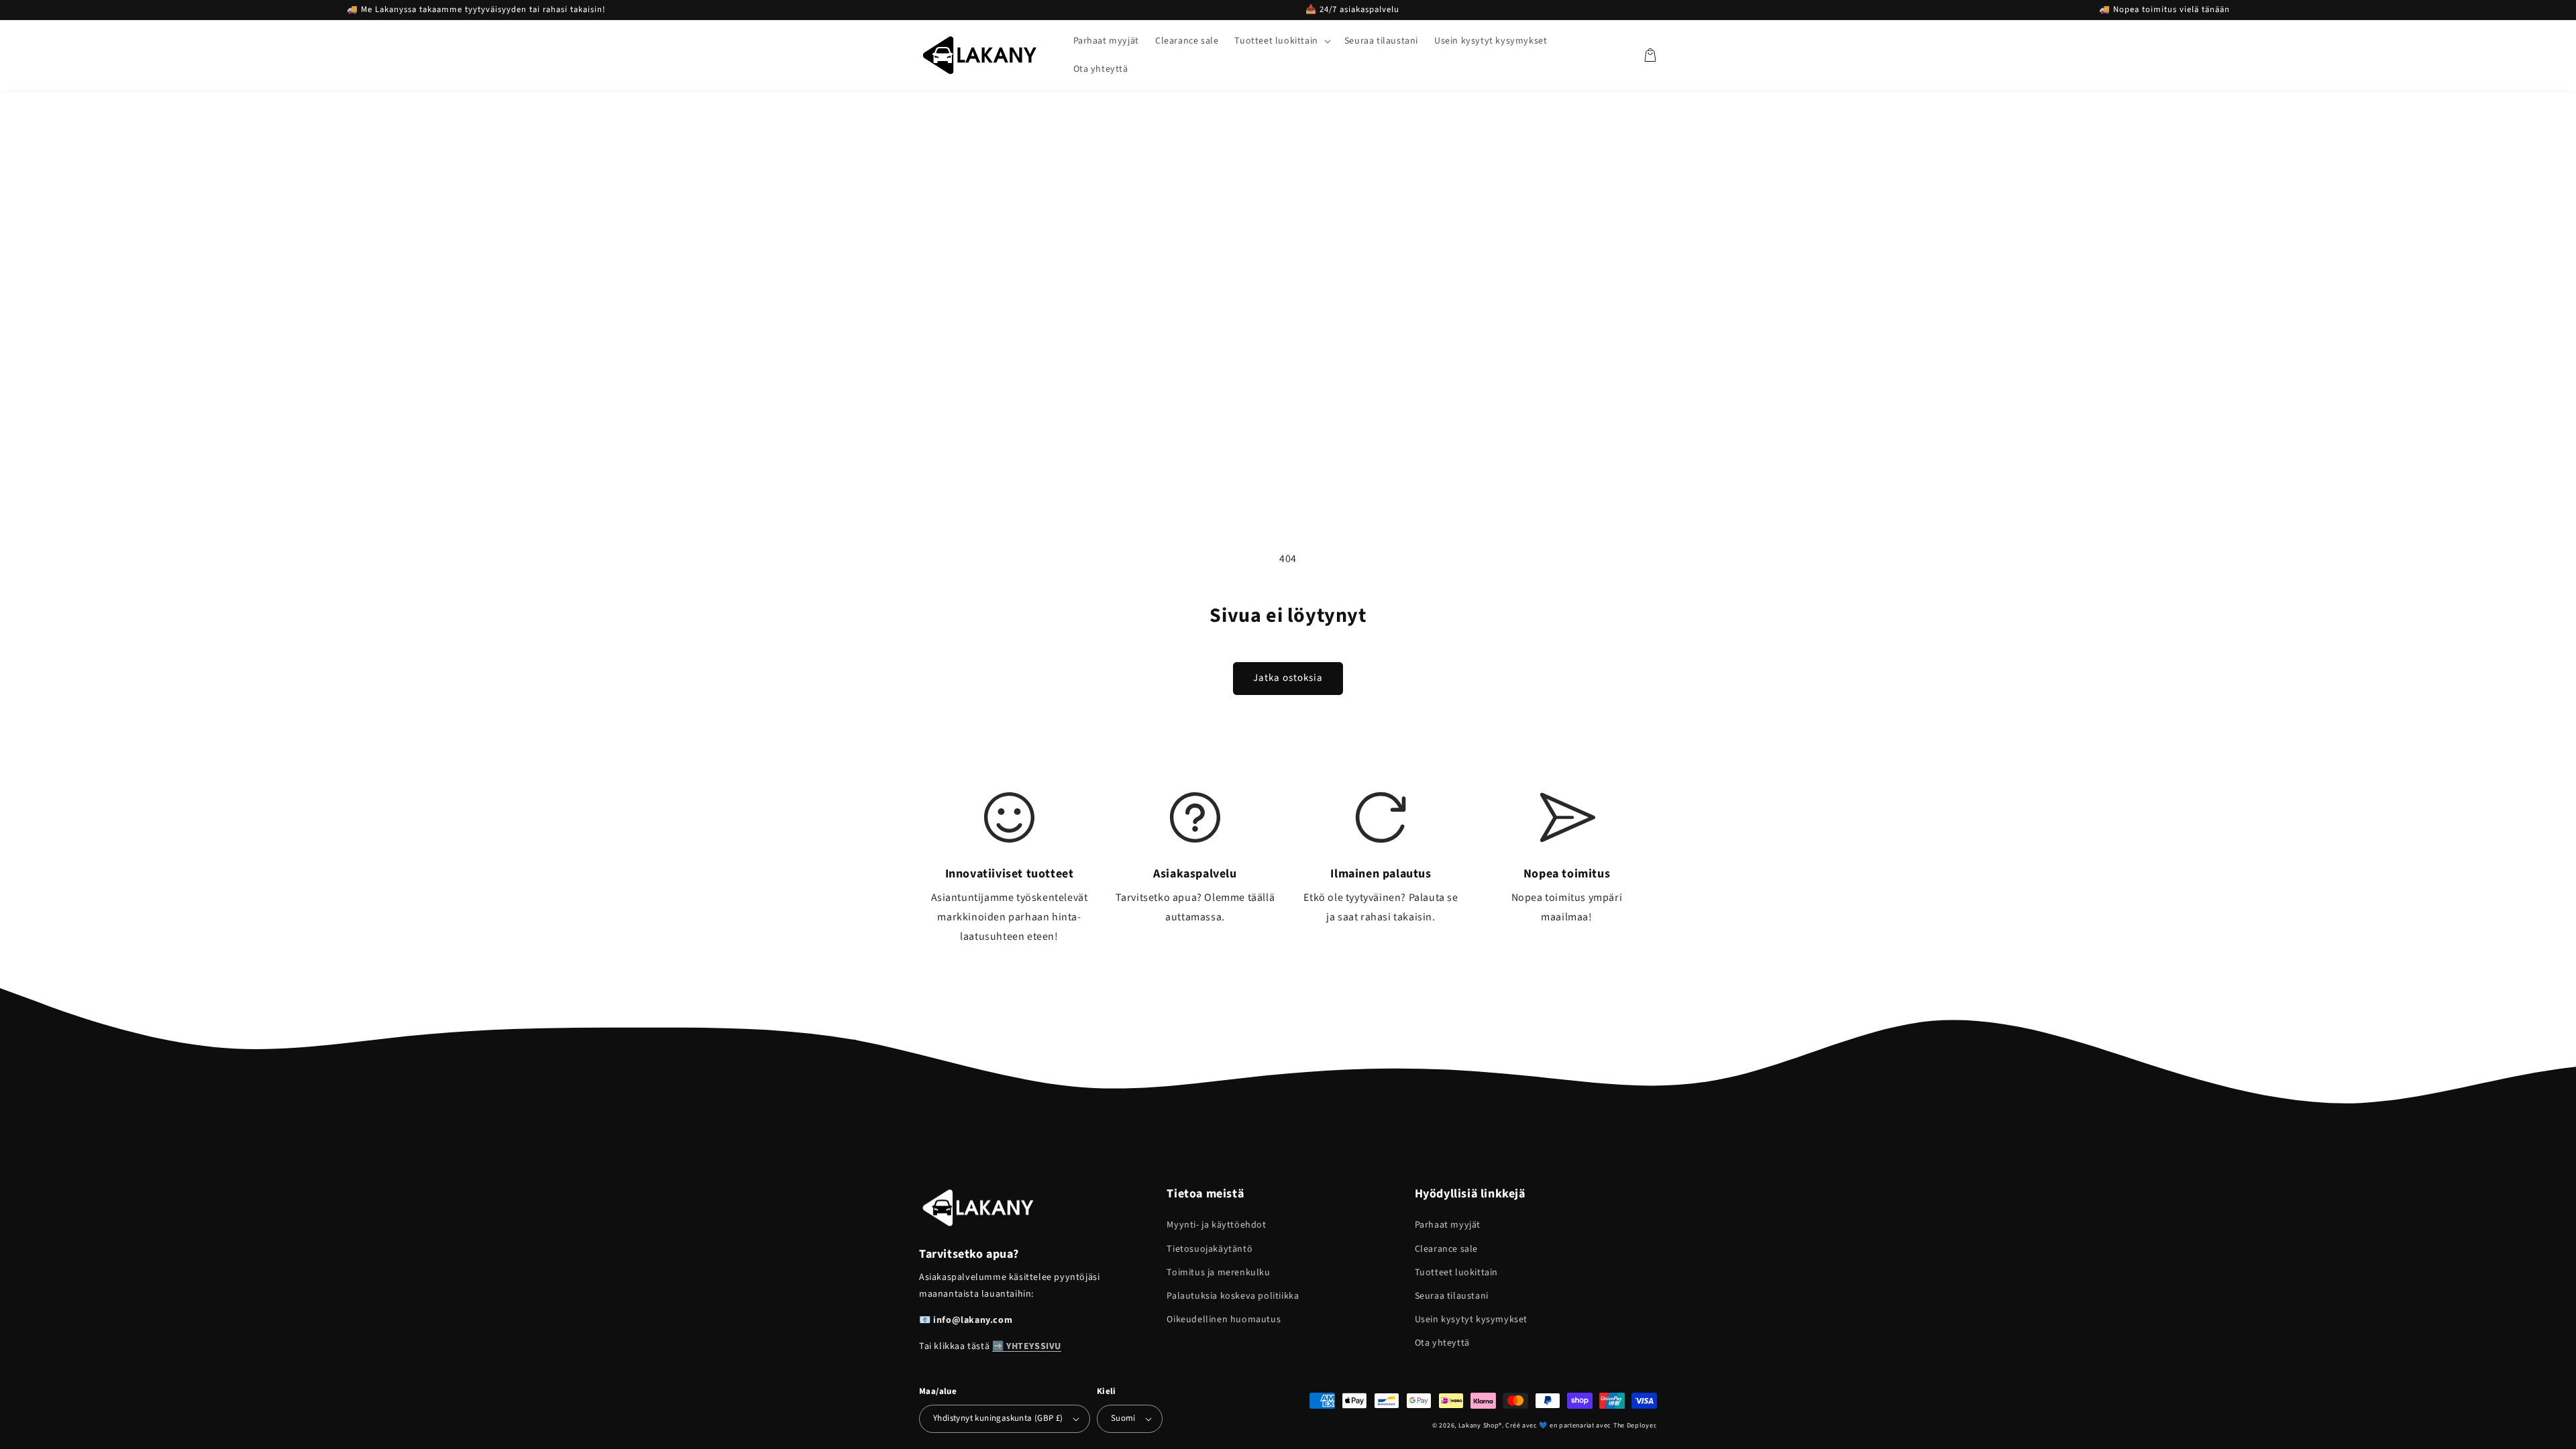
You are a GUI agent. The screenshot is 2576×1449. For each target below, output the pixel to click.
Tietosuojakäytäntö (1210, 1249)
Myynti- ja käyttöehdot (1216, 1225)
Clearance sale (1446, 1249)
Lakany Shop (1479, 1426)
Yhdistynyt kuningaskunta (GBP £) (998, 1418)
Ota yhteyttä (1442, 1343)
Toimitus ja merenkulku (1218, 1273)
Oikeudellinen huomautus (1224, 1320)
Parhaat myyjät (1448, 1225)
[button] (1281, 41)
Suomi (1123, 1418)
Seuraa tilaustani (1452, 1296)
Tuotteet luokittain (1456, 1273)
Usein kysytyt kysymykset (1471, 1320)
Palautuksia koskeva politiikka (1233, 1296)
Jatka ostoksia (1288, 678)
